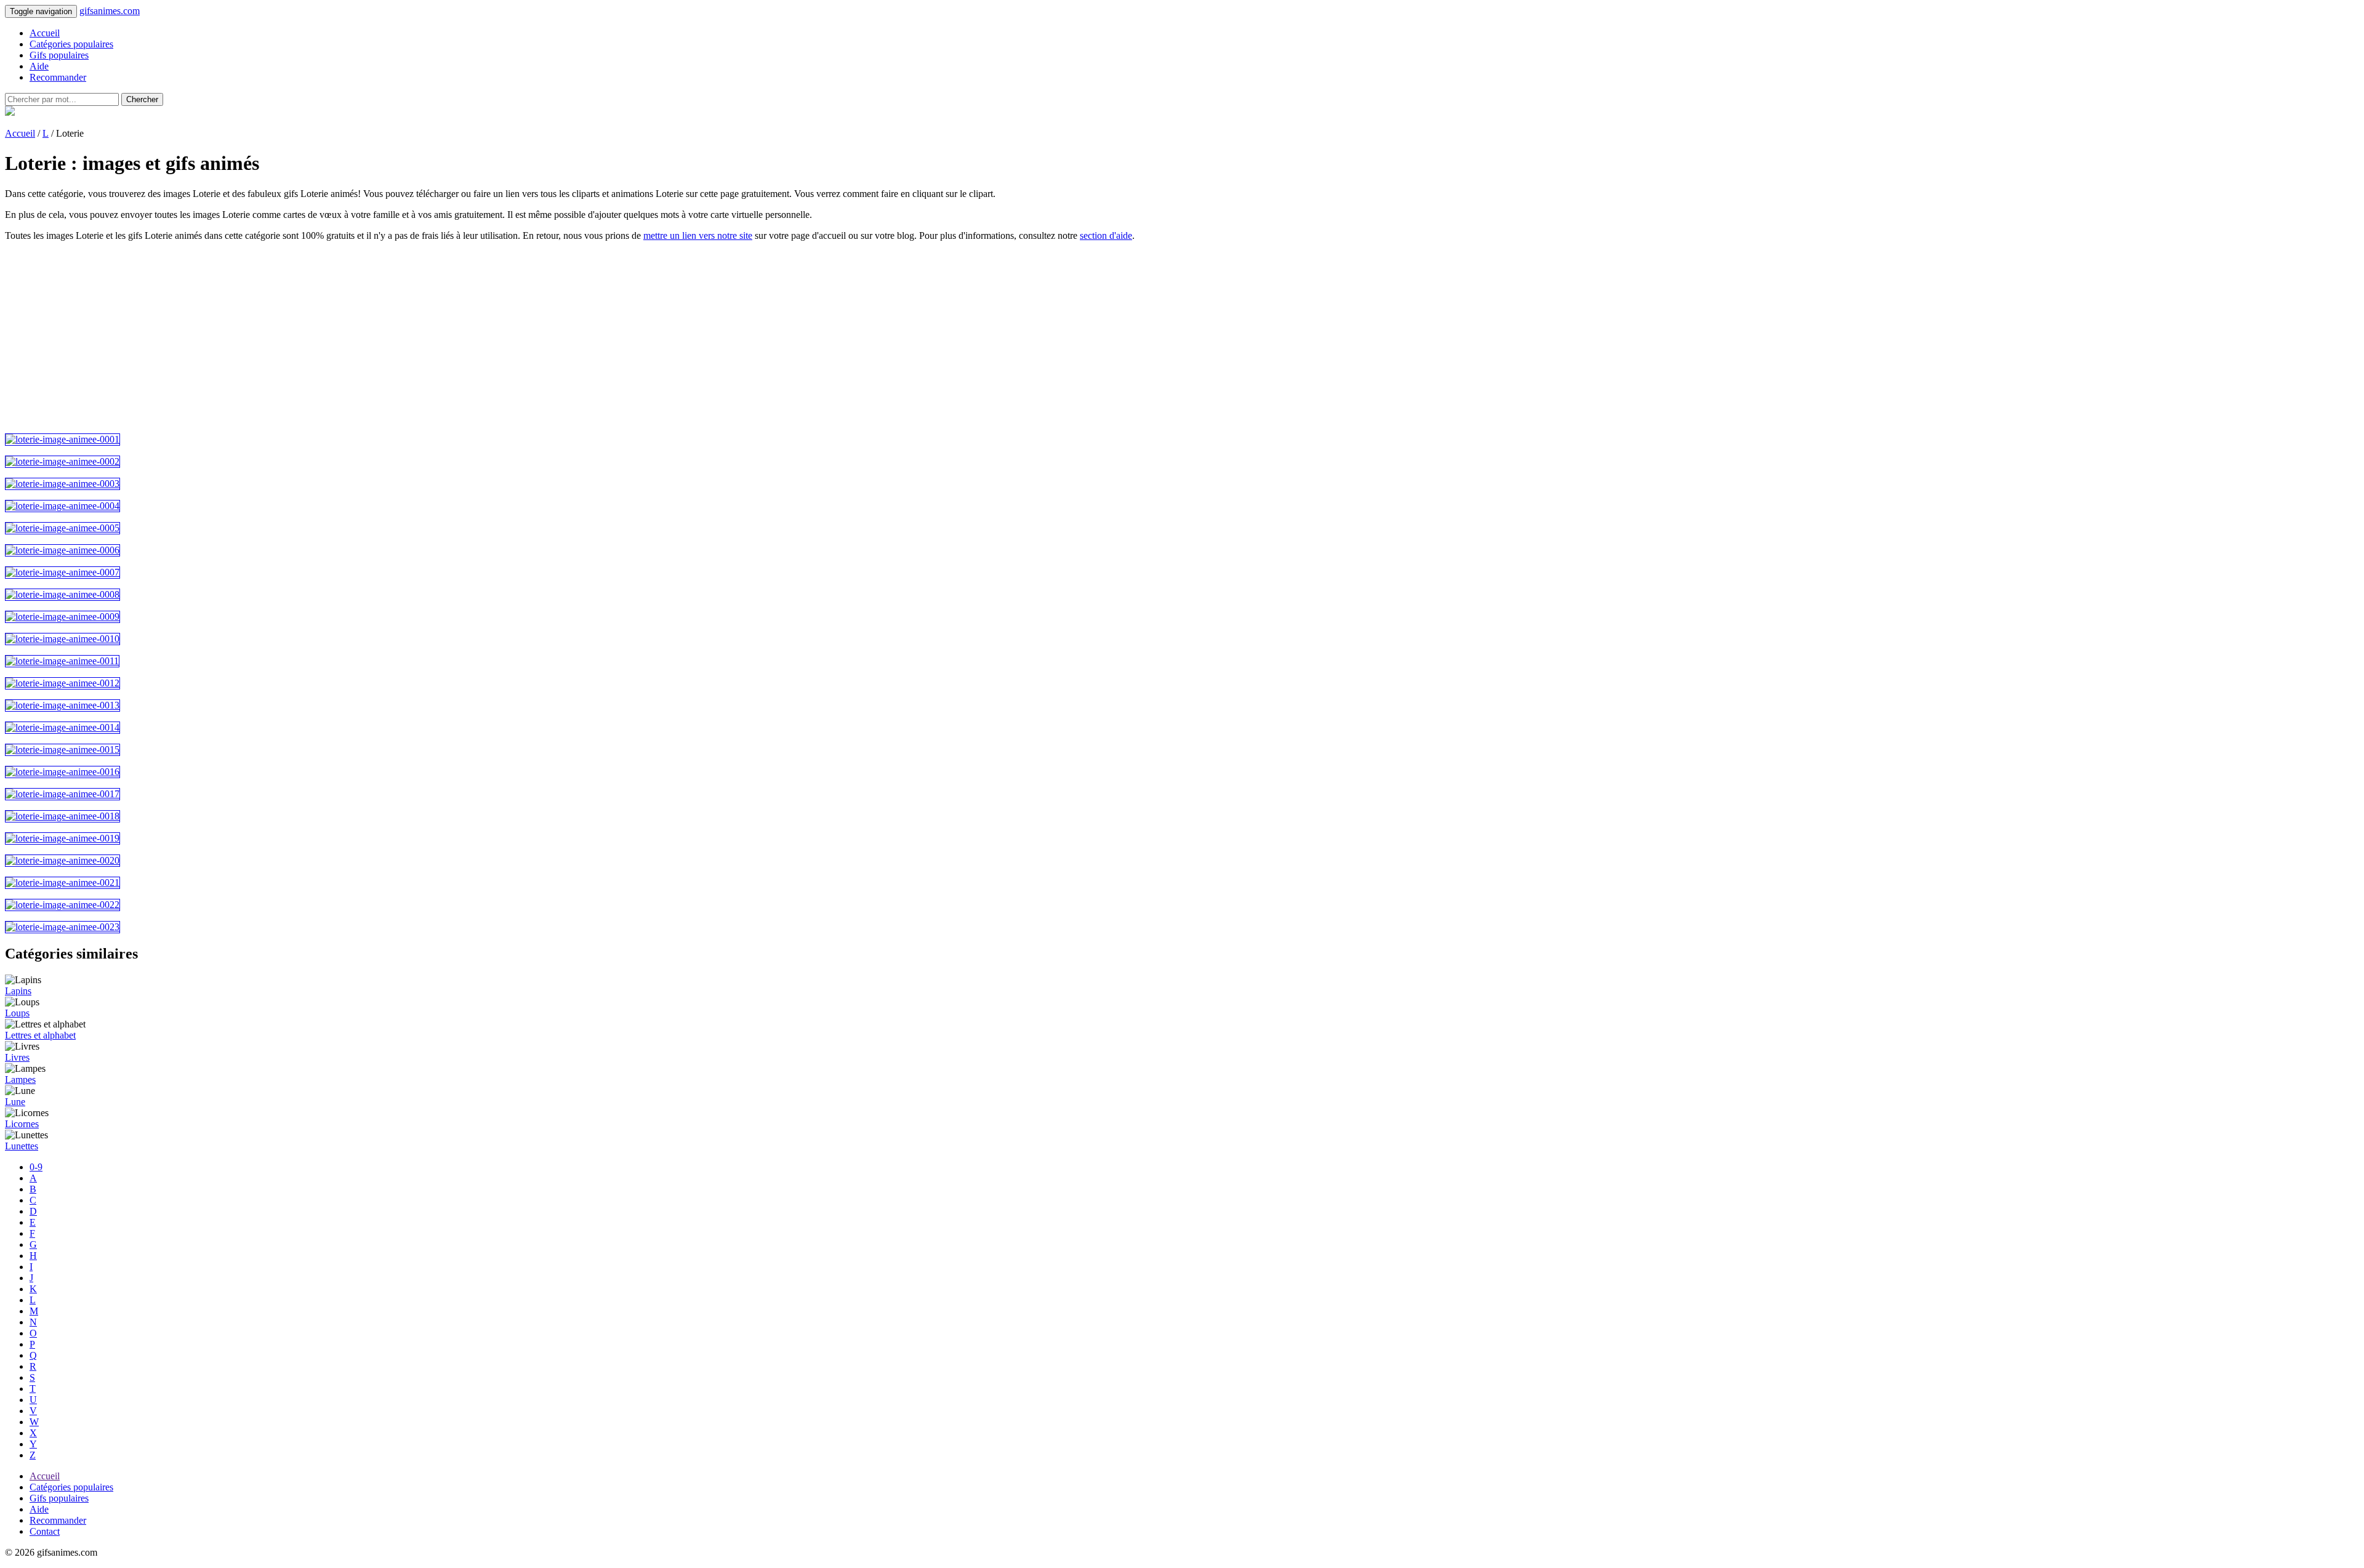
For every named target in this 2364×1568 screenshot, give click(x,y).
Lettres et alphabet (40, 1035)
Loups (17, 1013)
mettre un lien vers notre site (698, 235)
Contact (45, 1531)
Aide (39, 66)
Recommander (58, 77)
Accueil (45, 33)
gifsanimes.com (110, 11)
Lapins (18, 991)
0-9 (36, 1167)
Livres (17, 1057)
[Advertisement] (374, 337)
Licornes (22, 1124)
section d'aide (1106, 235)
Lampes (20, 1080)
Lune (15, 1102)
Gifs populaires (59, 55)
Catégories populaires (71, 44)
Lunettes (22, 1146)
